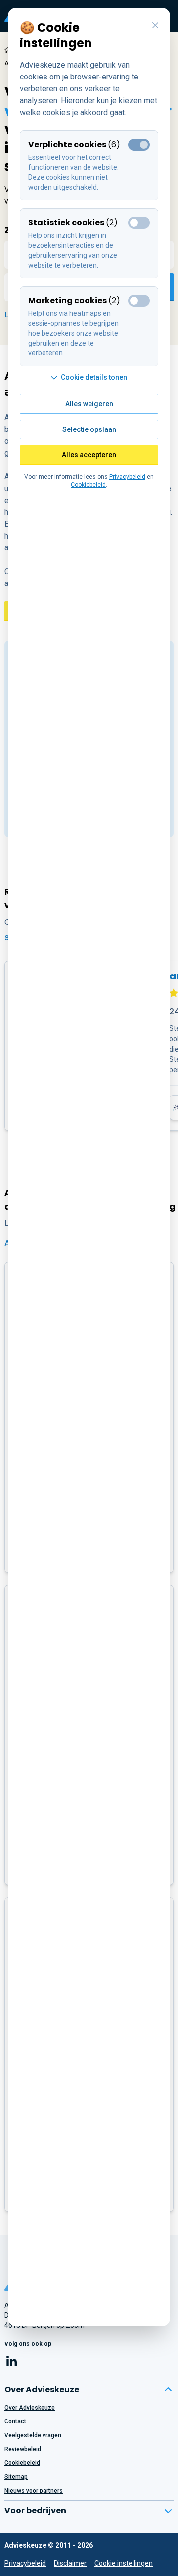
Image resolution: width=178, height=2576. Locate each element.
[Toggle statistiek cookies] (139, 223)
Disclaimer (70, 2563)
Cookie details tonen (94, 377)
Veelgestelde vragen (33, 2435)
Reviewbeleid (23, 2449)
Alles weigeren (89, 404)
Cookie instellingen (124, 2563)
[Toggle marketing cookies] (139, 301)
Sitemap (16, 2477)
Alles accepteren (89, 455)
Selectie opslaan (89, 429)
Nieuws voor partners (34, 2491)
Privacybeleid (25, 2563)
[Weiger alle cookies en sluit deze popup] (155, 26)
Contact (15, 2421)
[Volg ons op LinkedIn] (12, 2363)
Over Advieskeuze (30, 2408)
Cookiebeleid (22, 2463)
